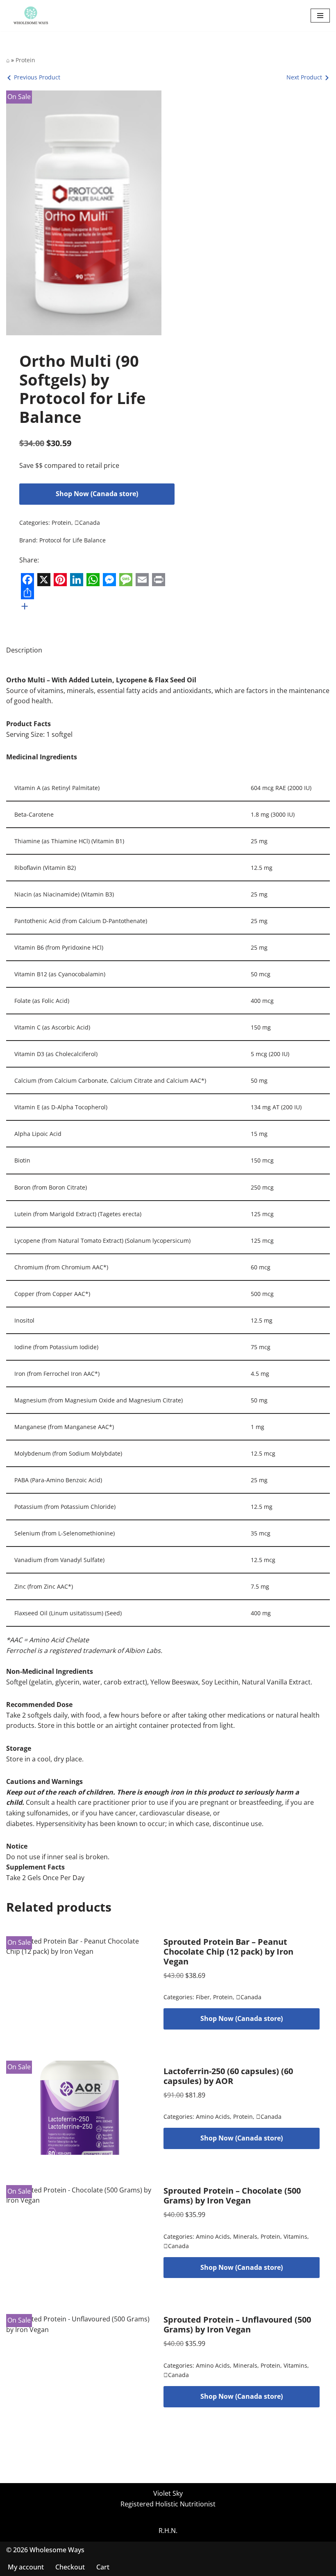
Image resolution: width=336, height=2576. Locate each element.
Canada (87, 523)
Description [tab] (24, 650)
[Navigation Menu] (320, 16)
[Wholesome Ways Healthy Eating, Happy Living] (31, 16)
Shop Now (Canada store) (97, 494)
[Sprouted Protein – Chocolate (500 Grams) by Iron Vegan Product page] (80, 2232)
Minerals (245, 2236)
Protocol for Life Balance (73, 540)
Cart (103, 2567)
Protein (25, 60)
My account (26, 2567)
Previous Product (37, 77)
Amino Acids (213, 2117)
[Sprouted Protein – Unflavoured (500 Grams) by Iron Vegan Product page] (80, 2361)
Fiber (203, 1997)
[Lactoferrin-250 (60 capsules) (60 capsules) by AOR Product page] (80, 2108)
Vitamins (295, 2236)
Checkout (70, 2567)
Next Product (304, 77)
